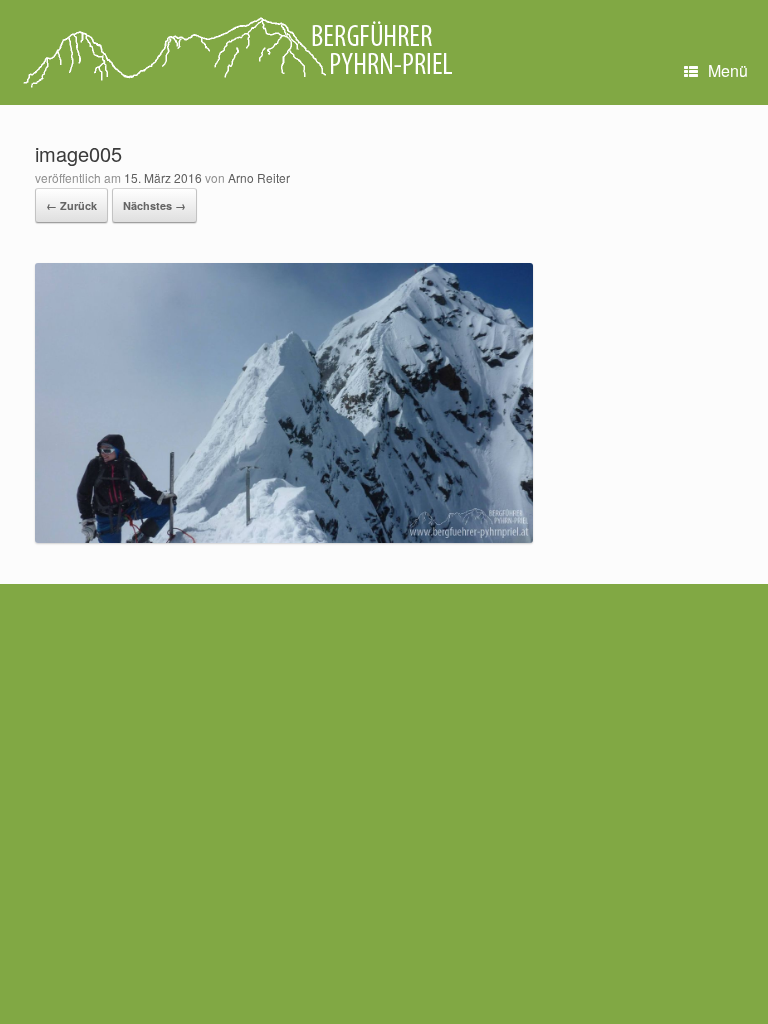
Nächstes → (154, 205)
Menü (728, 70)
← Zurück (71, 205)
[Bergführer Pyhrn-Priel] (236, 52)
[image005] (284, 536)
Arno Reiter (259, 177)
